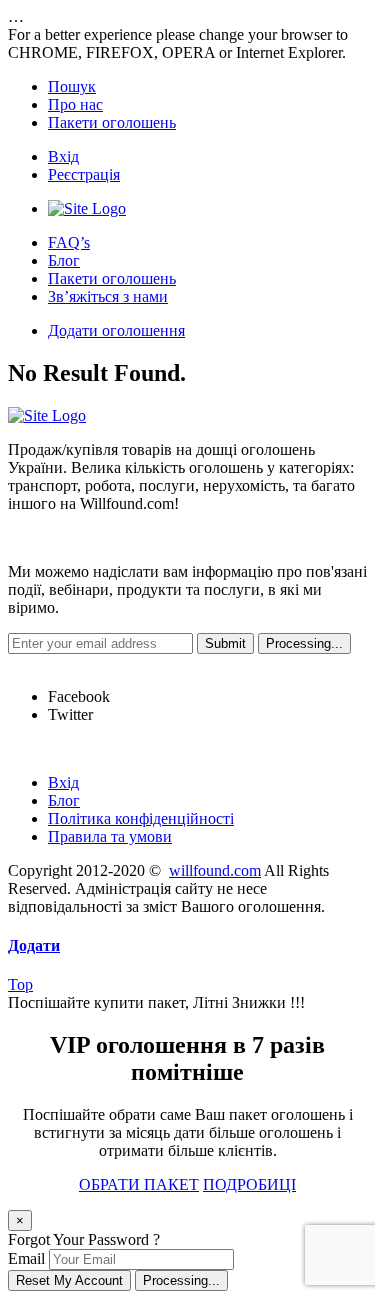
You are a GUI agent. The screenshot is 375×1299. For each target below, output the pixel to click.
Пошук (72, 86)
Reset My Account (69, 1280)
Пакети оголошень (112, 122)
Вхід (63, 156)
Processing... (181, 1280)
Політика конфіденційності (141, 818)
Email (26, 1258)
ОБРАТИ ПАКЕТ (139, 1184)
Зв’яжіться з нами (108, 296)
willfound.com (215, 870)
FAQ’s (69, 242)
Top (20, 984)
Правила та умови (110, 836)
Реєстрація (84, 174)
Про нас (75, 104)
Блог (64, 260)
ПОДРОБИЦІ (249, 1184)
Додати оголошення (116, 330)
